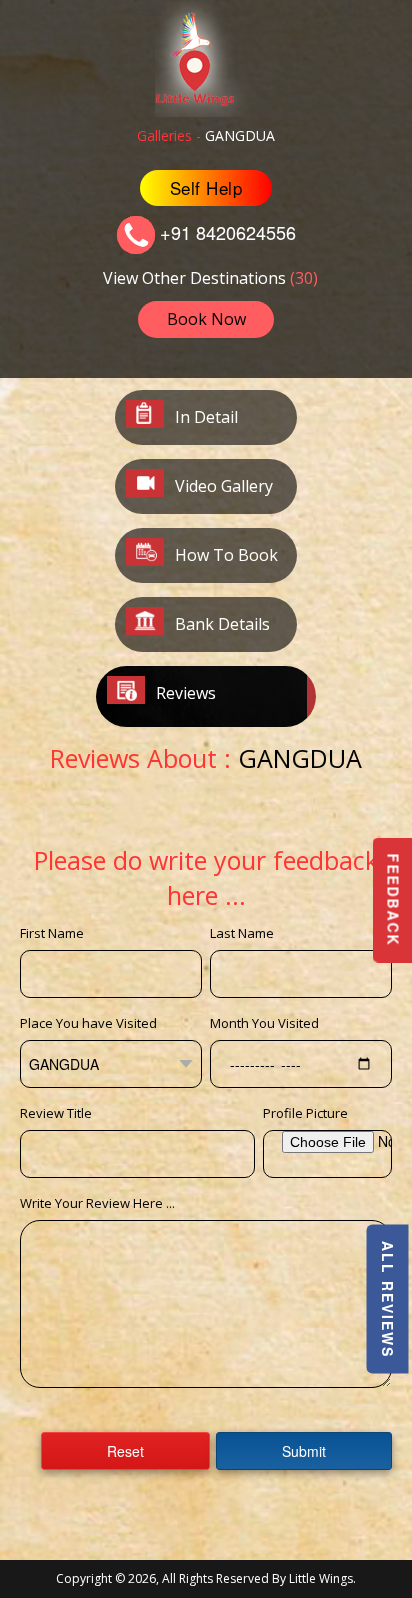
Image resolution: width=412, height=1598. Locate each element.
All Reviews (388, 1299)
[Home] (206, 56)
